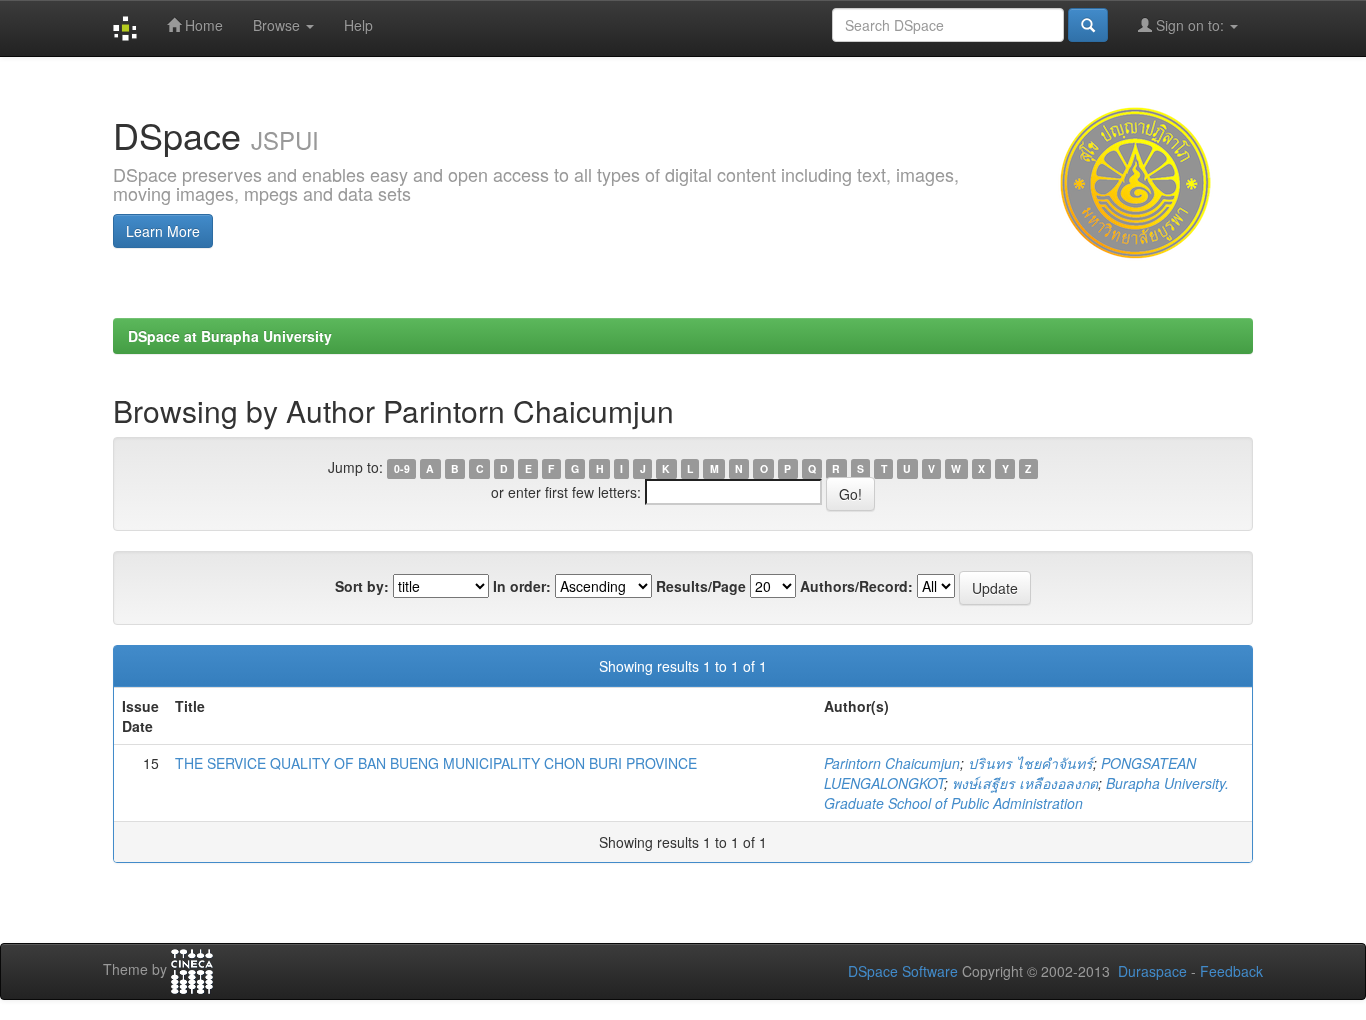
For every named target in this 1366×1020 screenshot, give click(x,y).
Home (202, 25)
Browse (278, 25)
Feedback (1231, 971)
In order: (522, 586)
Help (358, 25)
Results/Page (701, 586)
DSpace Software (903, 971)
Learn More (163, 231)
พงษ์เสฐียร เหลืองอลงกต (1025, 783)
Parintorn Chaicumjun (892, 763)
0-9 (402, 468)
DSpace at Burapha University (230, 336)
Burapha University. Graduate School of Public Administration (1026, 793)
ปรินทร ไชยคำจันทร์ (1030, 763)
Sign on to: (1190, 25)
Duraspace (1152, 971)
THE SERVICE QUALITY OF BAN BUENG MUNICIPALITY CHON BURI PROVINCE (436, 763)
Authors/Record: (856, 586)
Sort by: (362, 586)
